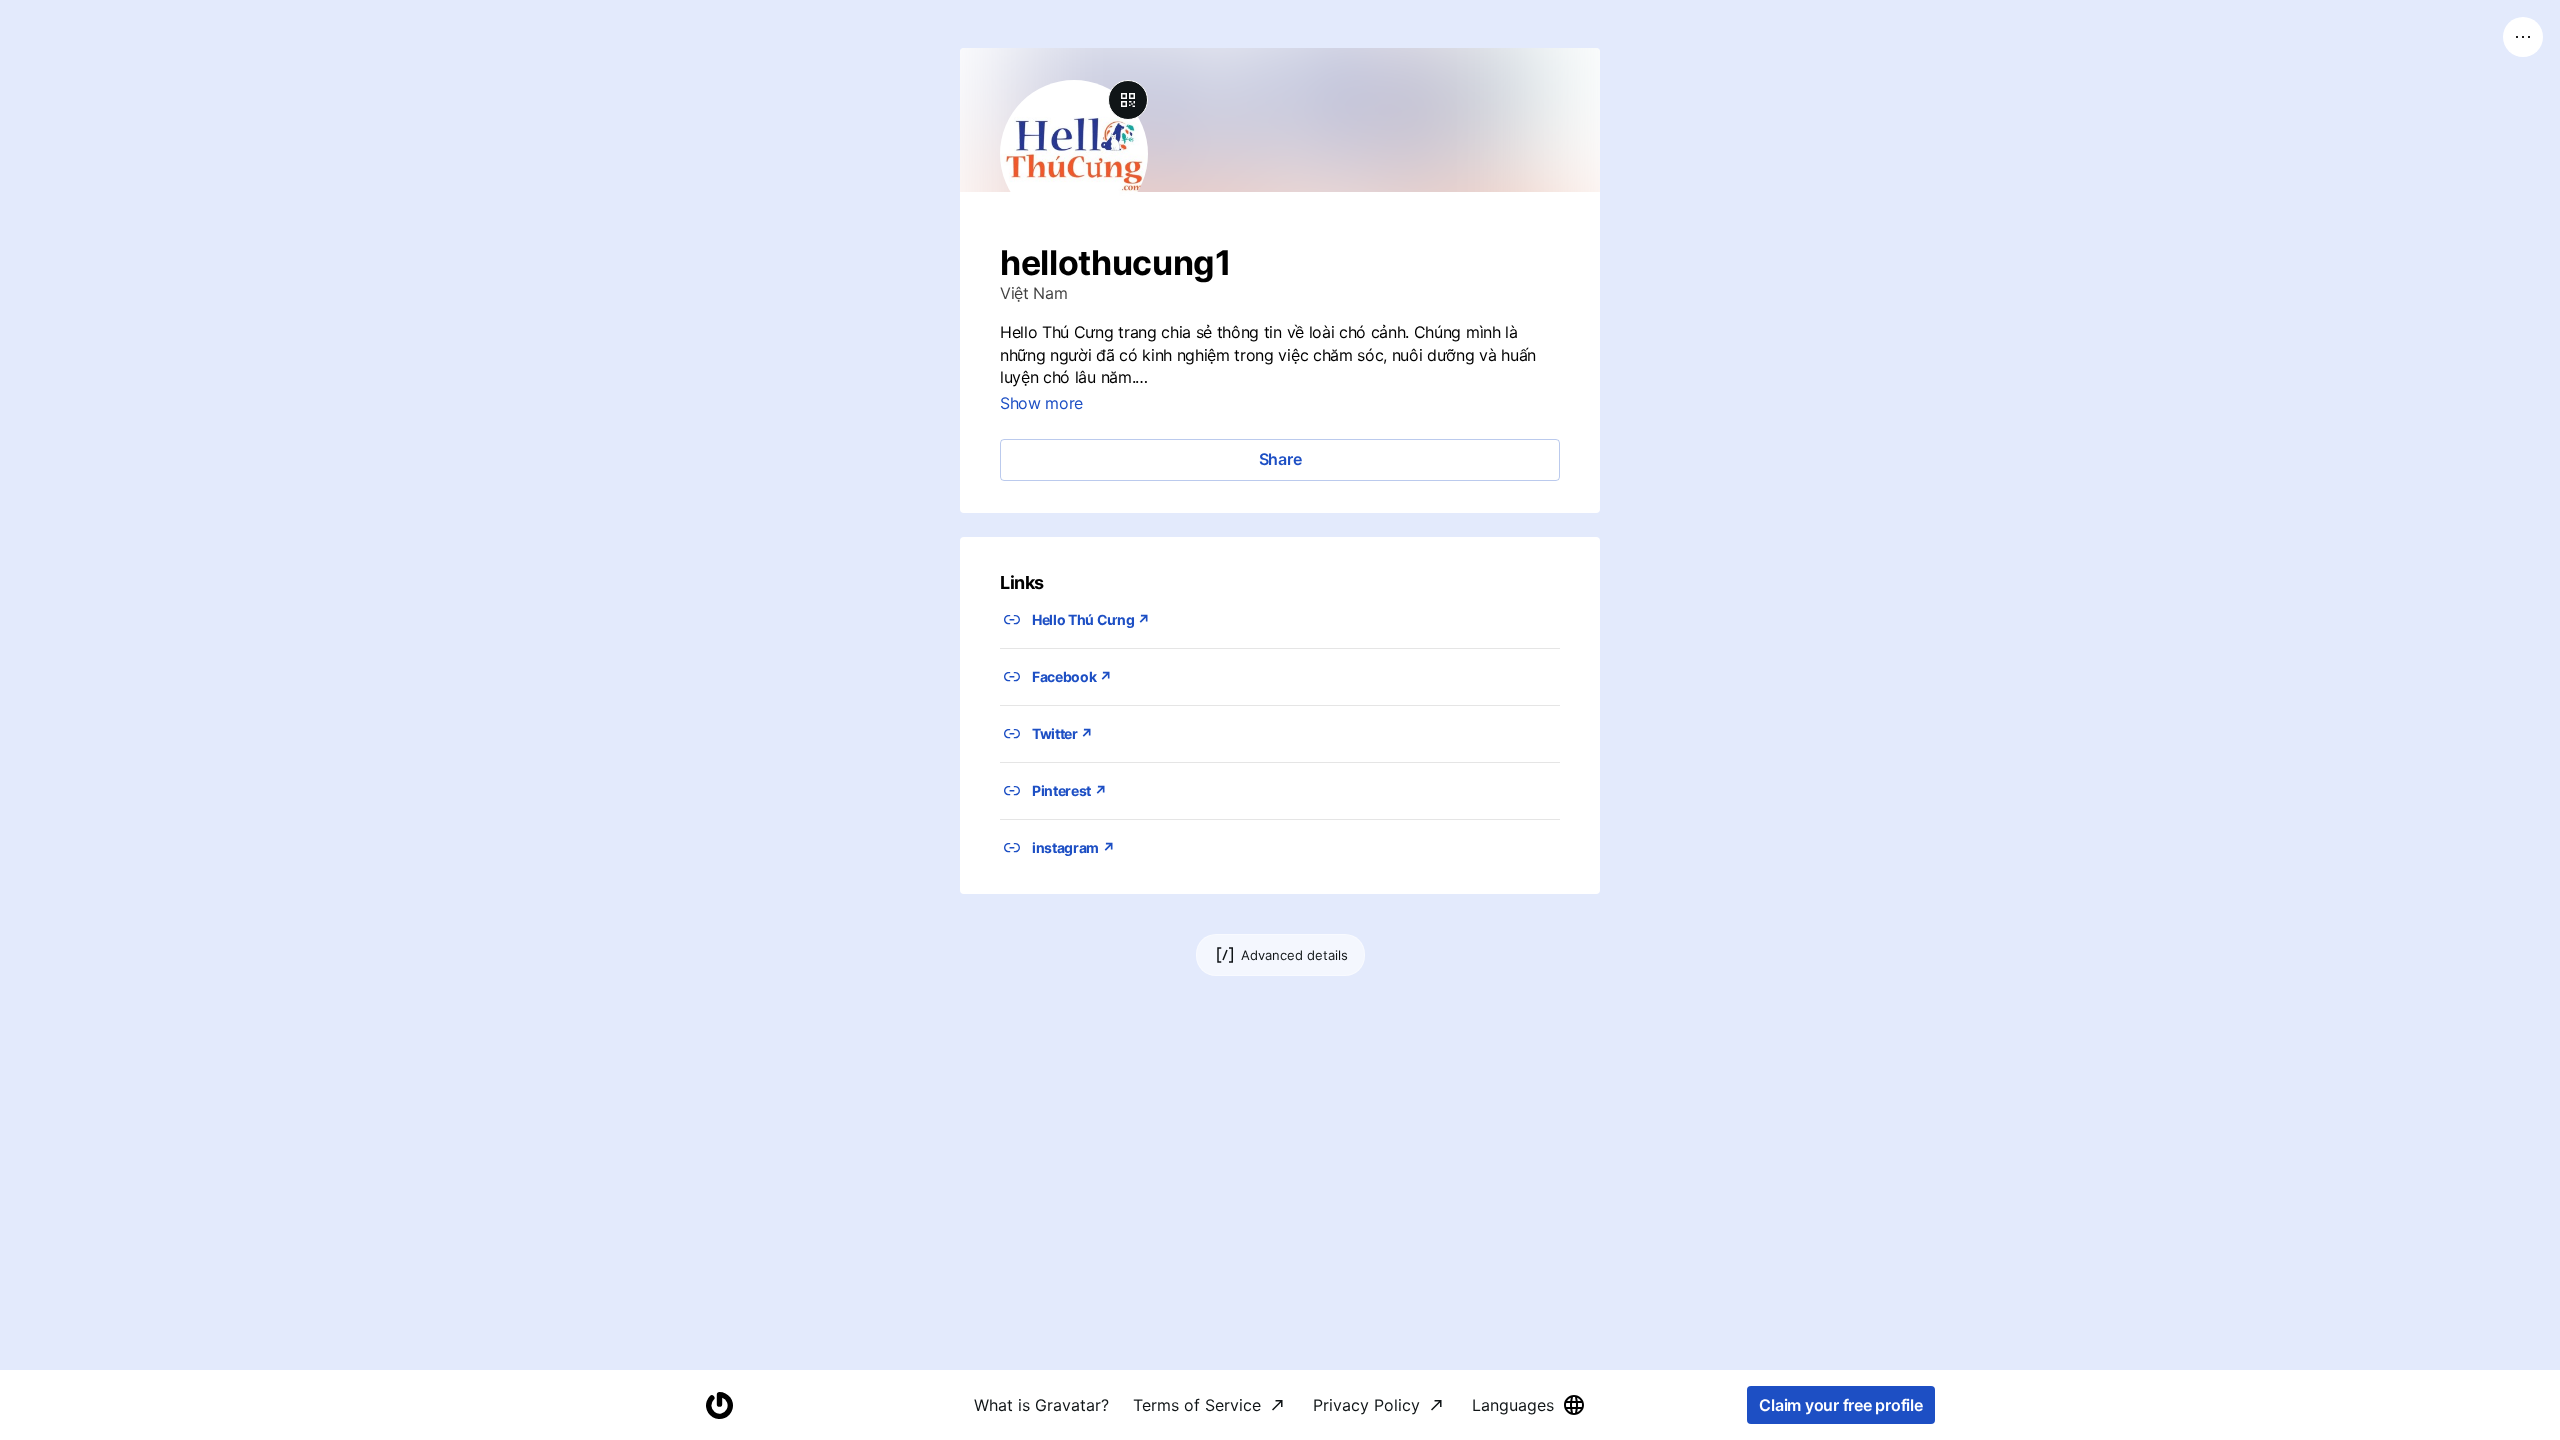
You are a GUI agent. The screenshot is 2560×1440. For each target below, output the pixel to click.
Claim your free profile (1840, 1405)
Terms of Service (1197, 1405)
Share (1280, 459)
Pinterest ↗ (1069, 790)
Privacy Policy (1366, 1405)
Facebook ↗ (1072, 676)
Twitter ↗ (1062, 733)
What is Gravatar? (1041, 1405)
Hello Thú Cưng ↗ (1091, 619)
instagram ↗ (1073, 847)
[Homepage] (719, 1405)
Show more (1041, 403)
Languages (1513, 1405)
